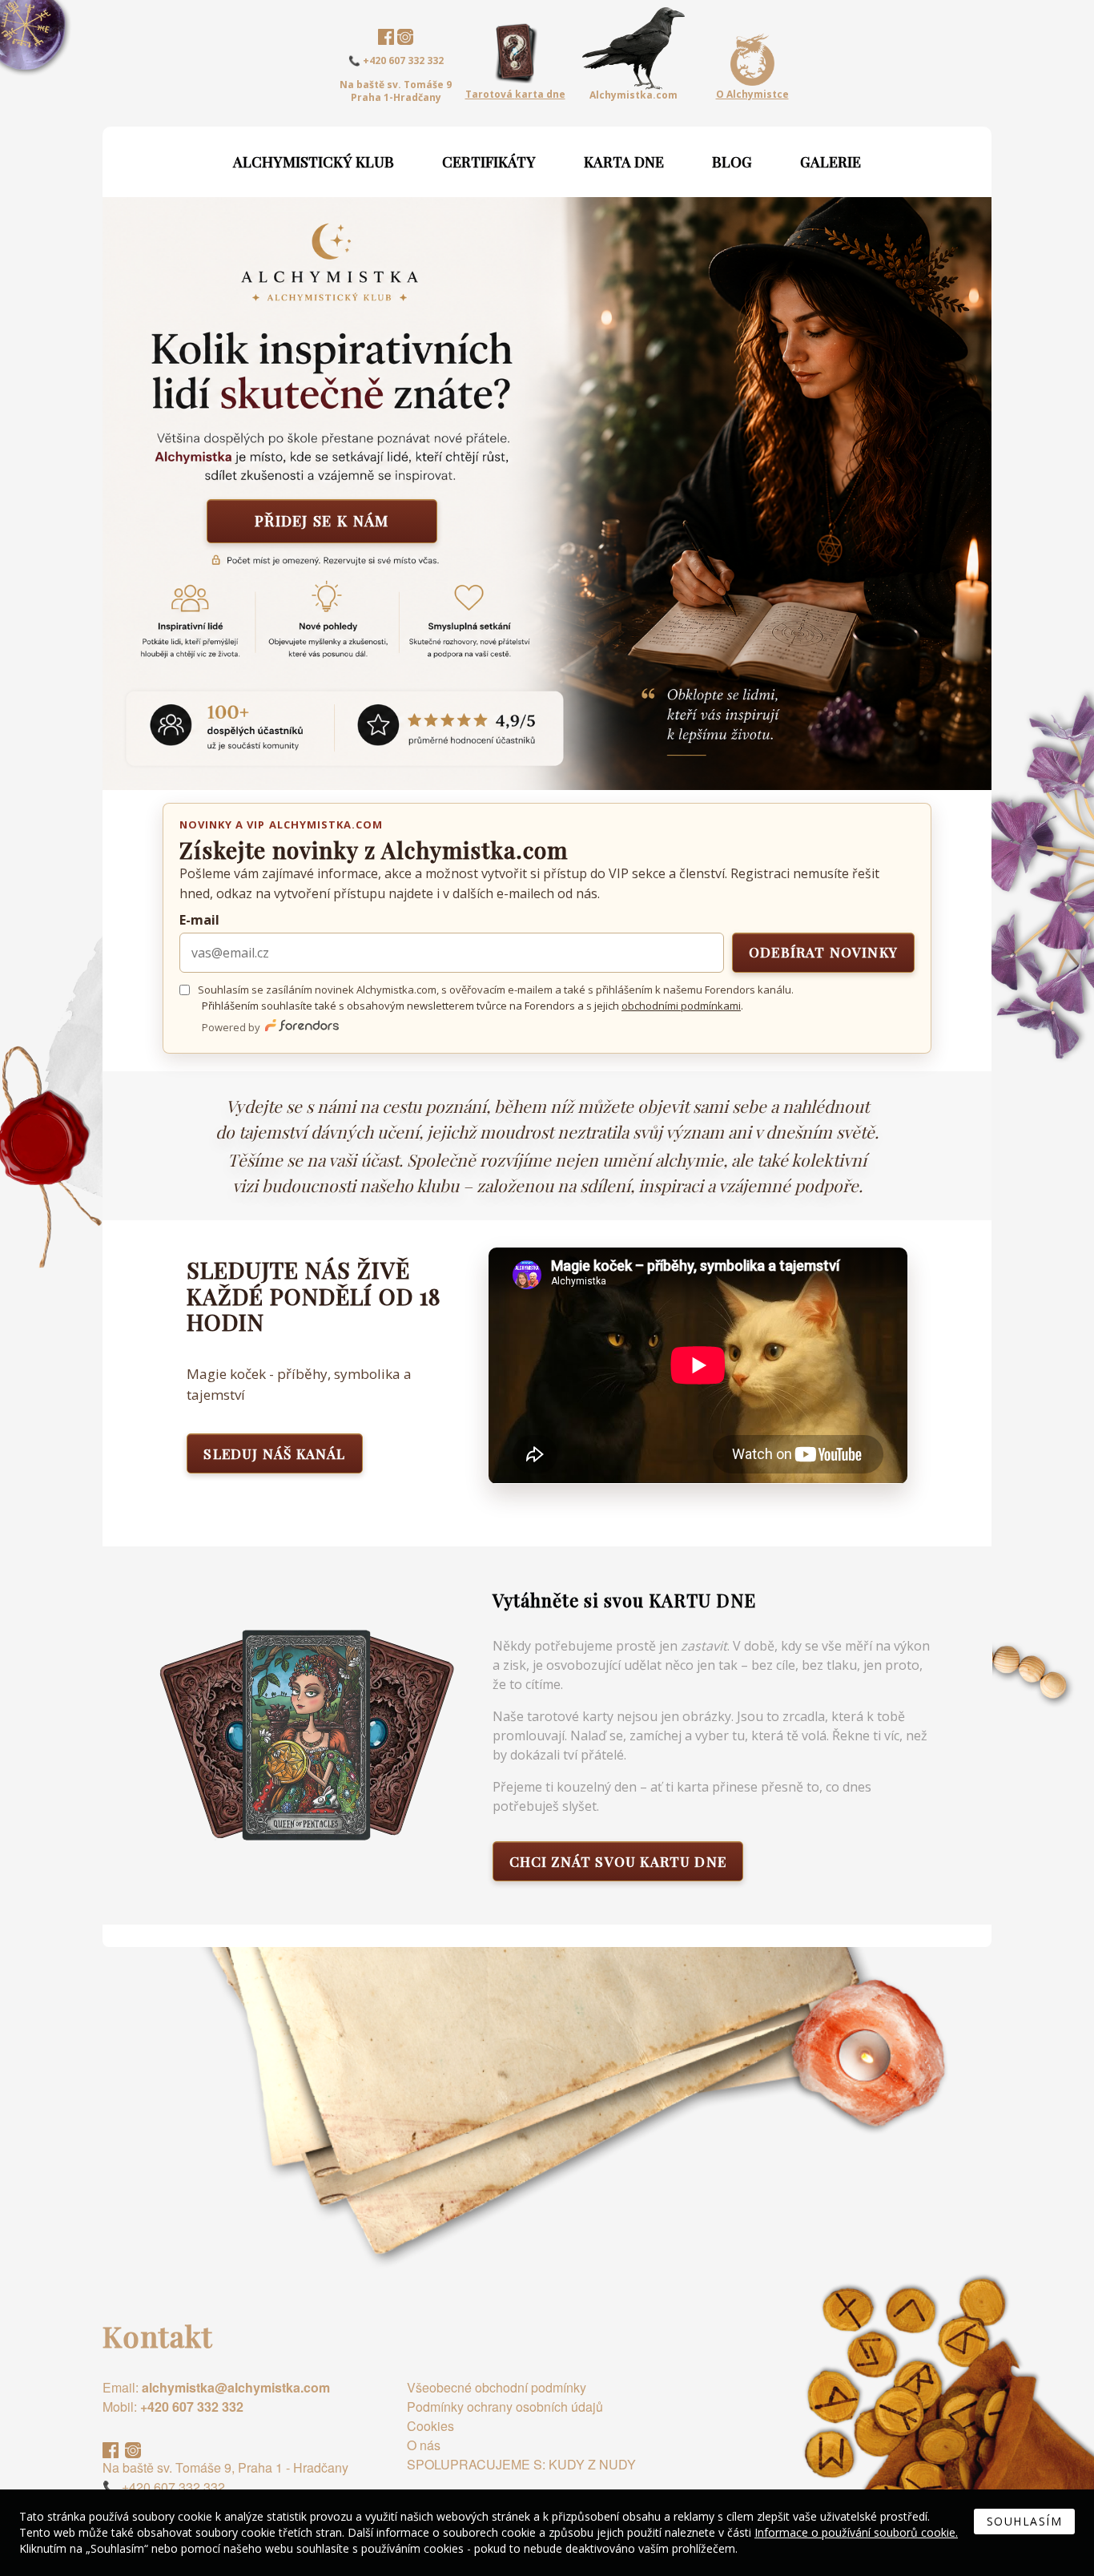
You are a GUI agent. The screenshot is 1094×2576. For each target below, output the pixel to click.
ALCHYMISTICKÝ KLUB (314, 162)
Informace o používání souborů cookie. (856, 2532)
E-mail (199, 920)
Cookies (430, 2426)
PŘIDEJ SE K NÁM (322, 520)
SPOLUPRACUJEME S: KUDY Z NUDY (521, 2464)
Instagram (405, 37)
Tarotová (515, 94)
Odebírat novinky (823, 952)
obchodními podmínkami (681, 1006)
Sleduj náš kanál (274, 1453)
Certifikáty (489, 162)
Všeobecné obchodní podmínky (497, 2387)
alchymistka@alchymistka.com (236, 2387)
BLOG (732, 162)
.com (633, 95)
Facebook (386, 37)
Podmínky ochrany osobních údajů (505, 2407)
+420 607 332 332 (192, 2407)
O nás (424, 2445)
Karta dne (624, 162)
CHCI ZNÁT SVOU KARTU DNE (618, 1861)
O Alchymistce (752, 95)
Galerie (831, 162)
